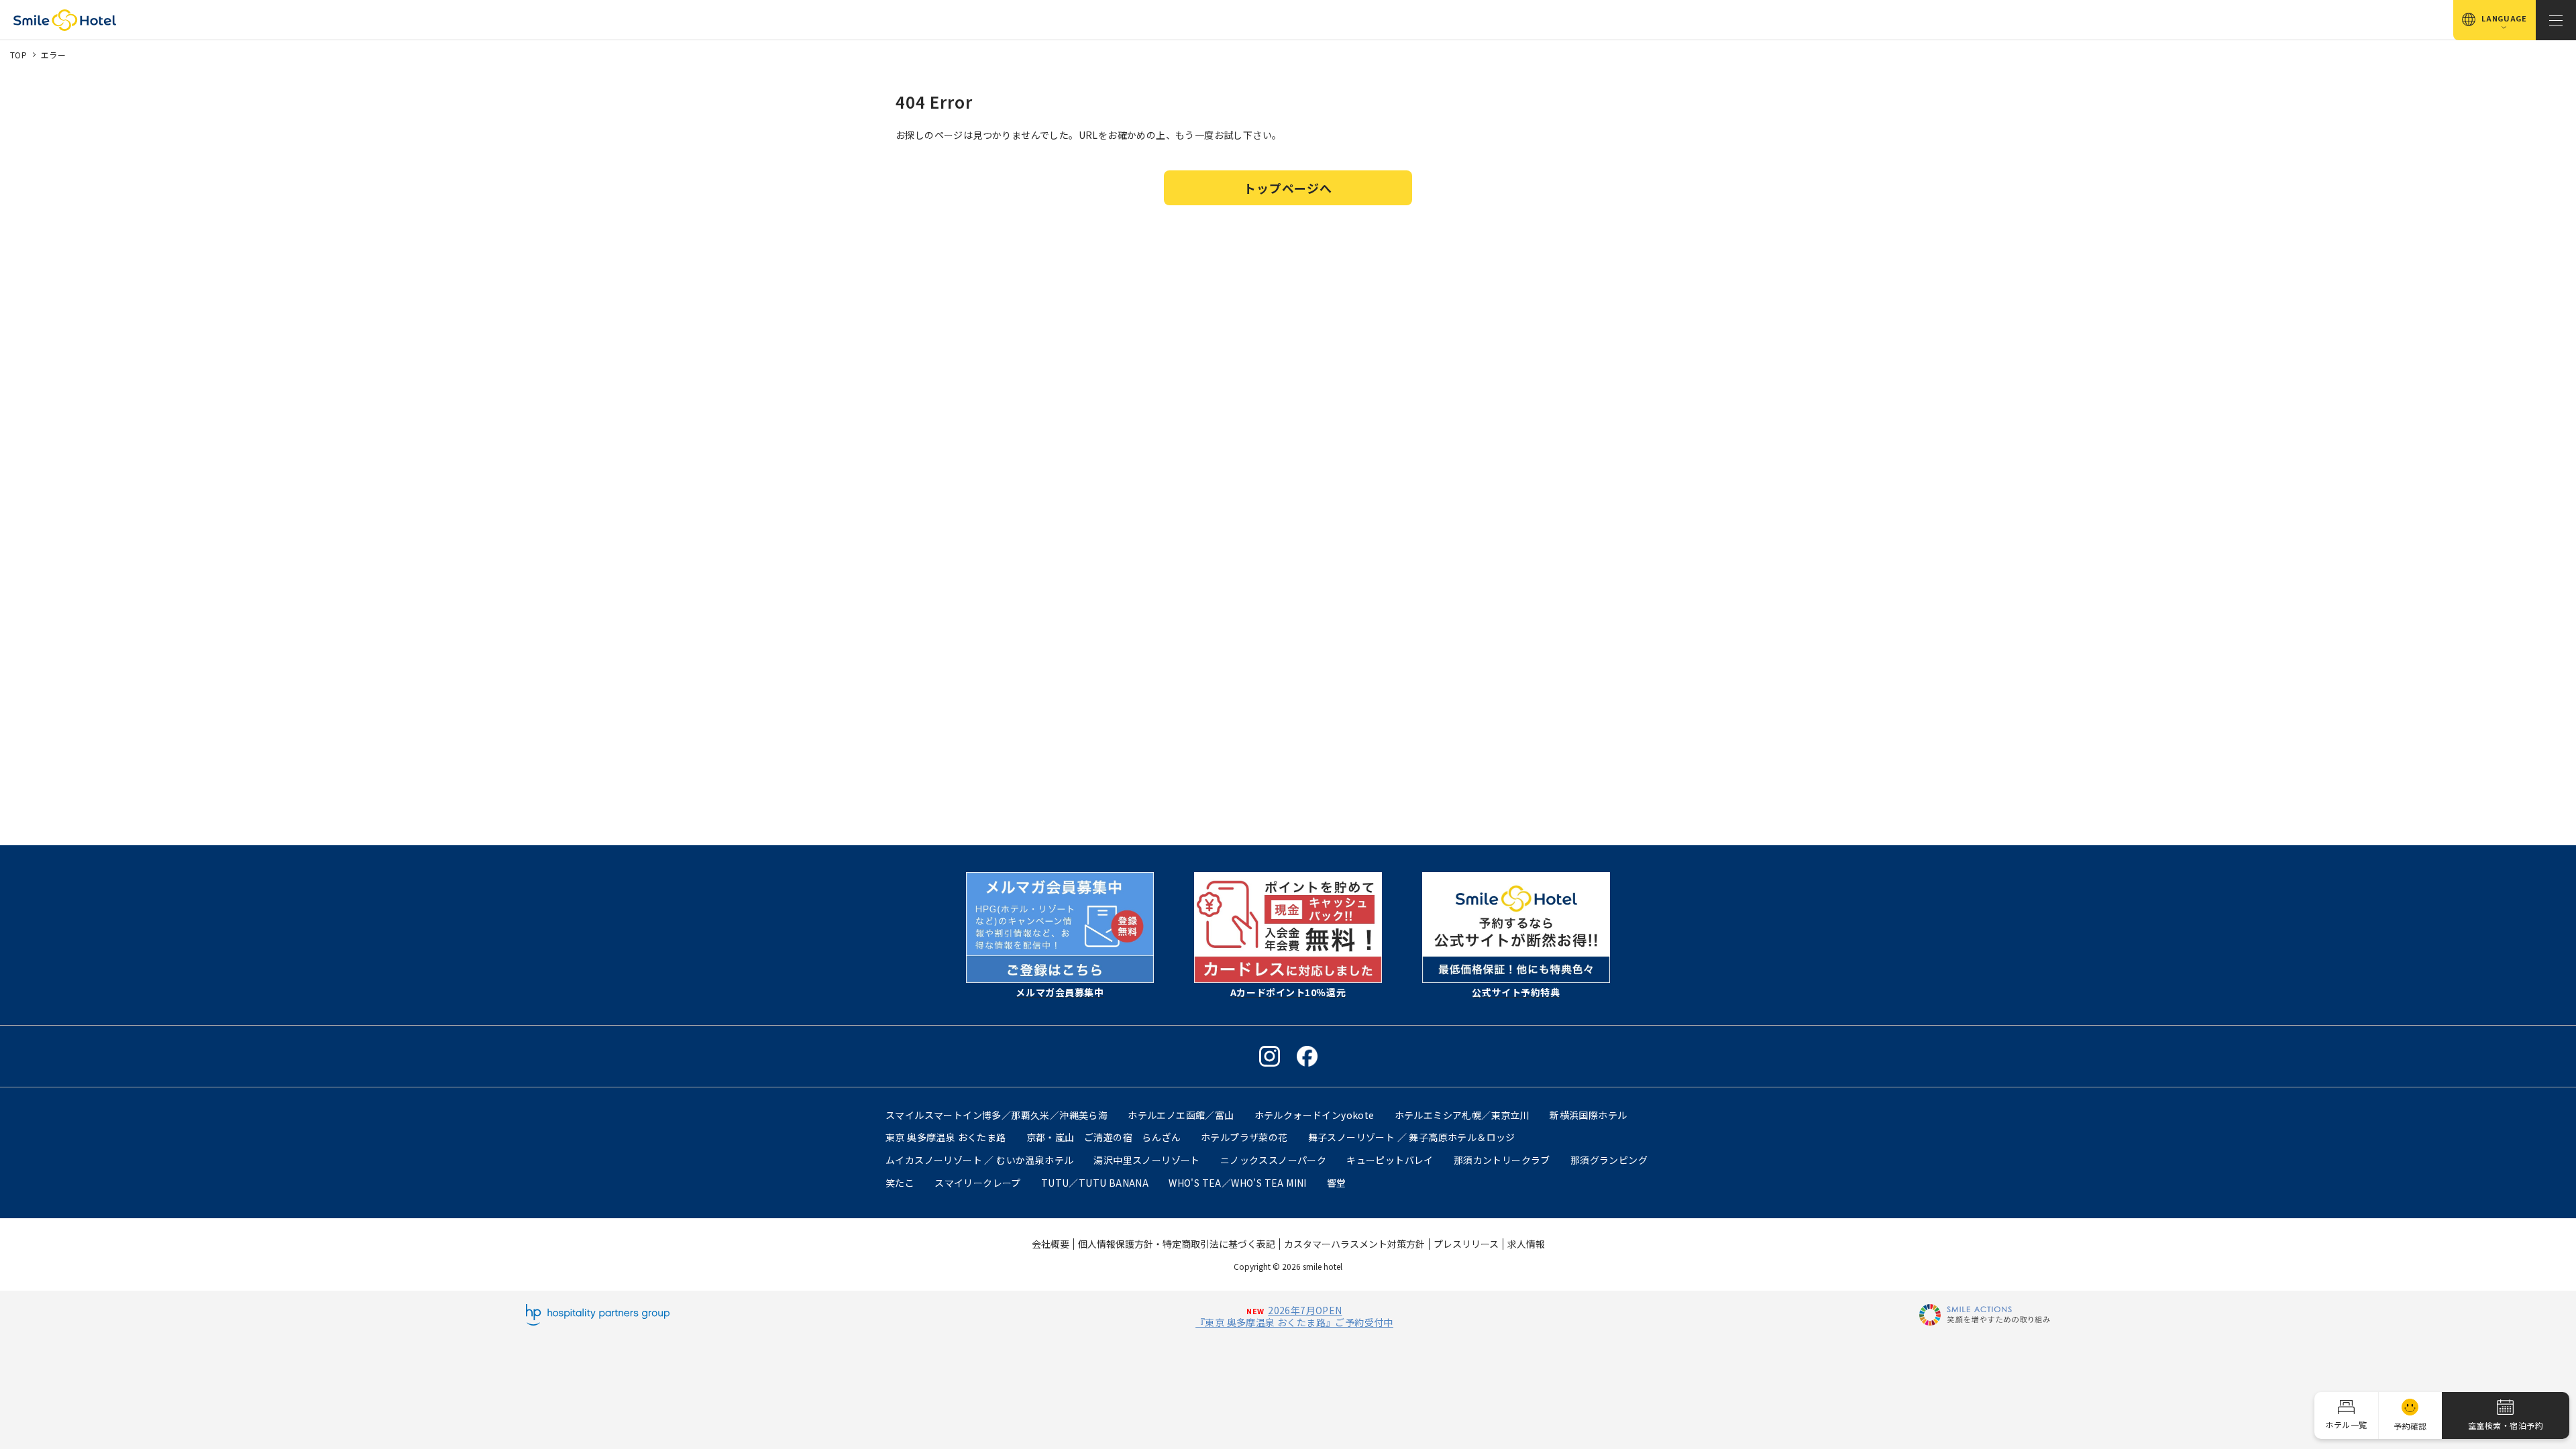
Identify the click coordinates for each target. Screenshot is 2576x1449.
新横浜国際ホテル (1588, 1115)
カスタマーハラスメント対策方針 (1354, 1244)
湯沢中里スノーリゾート (1146, 1160)
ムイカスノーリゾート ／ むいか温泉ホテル (979, 1160)
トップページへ (1288, 188)
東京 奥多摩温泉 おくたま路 (946, 1137)
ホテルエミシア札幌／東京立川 (1462, 1115)
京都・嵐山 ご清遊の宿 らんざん (1104, 1137)
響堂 (1337, 1183)
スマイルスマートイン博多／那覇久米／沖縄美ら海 (997, 1115)
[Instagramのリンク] (1270, 1056)
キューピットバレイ (1390, 1160)
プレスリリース (1466, 1244)
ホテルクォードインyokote (1314, 1115)
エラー (53, 55)
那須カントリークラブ (1502, 1160)
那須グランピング (1609, 1160)
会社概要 (1051, 1244)
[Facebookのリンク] (1307, 1056)
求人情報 (1526, 1244)
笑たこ (900, 1183)
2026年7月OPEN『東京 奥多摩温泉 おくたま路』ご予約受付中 (1294, 1316)
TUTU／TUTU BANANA (1095, 1183)
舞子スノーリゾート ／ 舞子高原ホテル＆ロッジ (1412, 1137)
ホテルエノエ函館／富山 (1181, 1115)
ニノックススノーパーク (1273, 1160)
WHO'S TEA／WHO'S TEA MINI (1238, 1183)
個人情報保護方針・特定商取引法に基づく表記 (1177, 1244)
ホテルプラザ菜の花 (1244, 1137)
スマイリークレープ (978, 1183)
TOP (18, 55)
